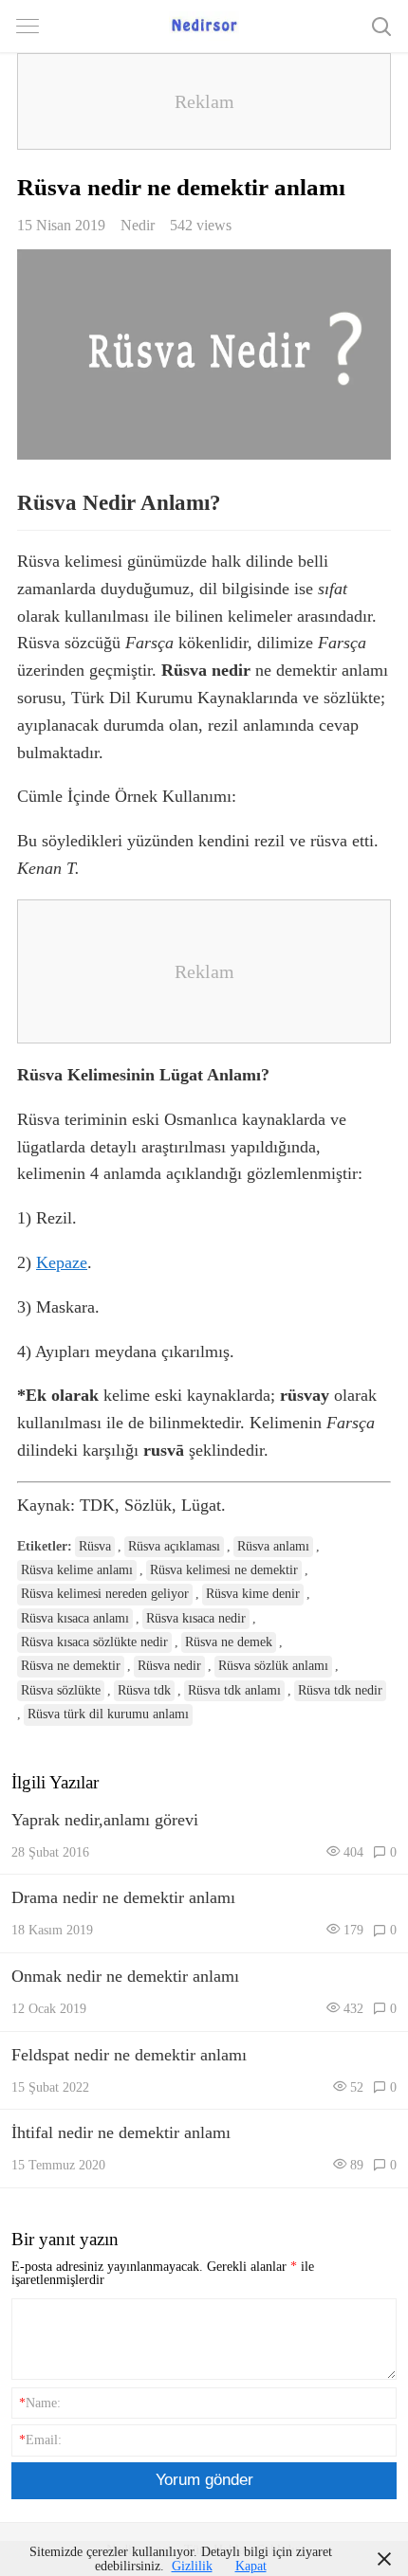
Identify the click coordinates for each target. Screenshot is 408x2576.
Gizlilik (192, 2566)
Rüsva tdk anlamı (234, 1690)
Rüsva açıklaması (174, 1546)
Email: (40, 2440)
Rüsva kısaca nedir (196, 1618)
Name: (40, 2403)
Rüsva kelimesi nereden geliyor (105, 1594)
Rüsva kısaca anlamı (75, 1618)
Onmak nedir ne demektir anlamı (125, 1976)
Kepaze (62, 1262)
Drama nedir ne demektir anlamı (123, 1897)
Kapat (251, 2566)
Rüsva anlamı (273, 1546)
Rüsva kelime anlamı (77, 1570)
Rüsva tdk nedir (340, 1690)
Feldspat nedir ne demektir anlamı (129, 2055)
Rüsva (95, 1546)
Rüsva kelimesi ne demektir (224, 1570)
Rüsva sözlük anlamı (273, 1666)
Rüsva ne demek (229, 1642)
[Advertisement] (204, 101)
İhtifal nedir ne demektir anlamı (121, 2132)
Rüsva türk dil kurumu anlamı (108, 1714)
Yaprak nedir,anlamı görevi (105, 1820)
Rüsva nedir (169, 1666)
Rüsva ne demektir (71, 1666)
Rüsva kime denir (253, 1594)
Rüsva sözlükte (61, 1690)
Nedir (138, 225)
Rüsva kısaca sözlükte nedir (94, 1642)
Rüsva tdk (144, 1690)
